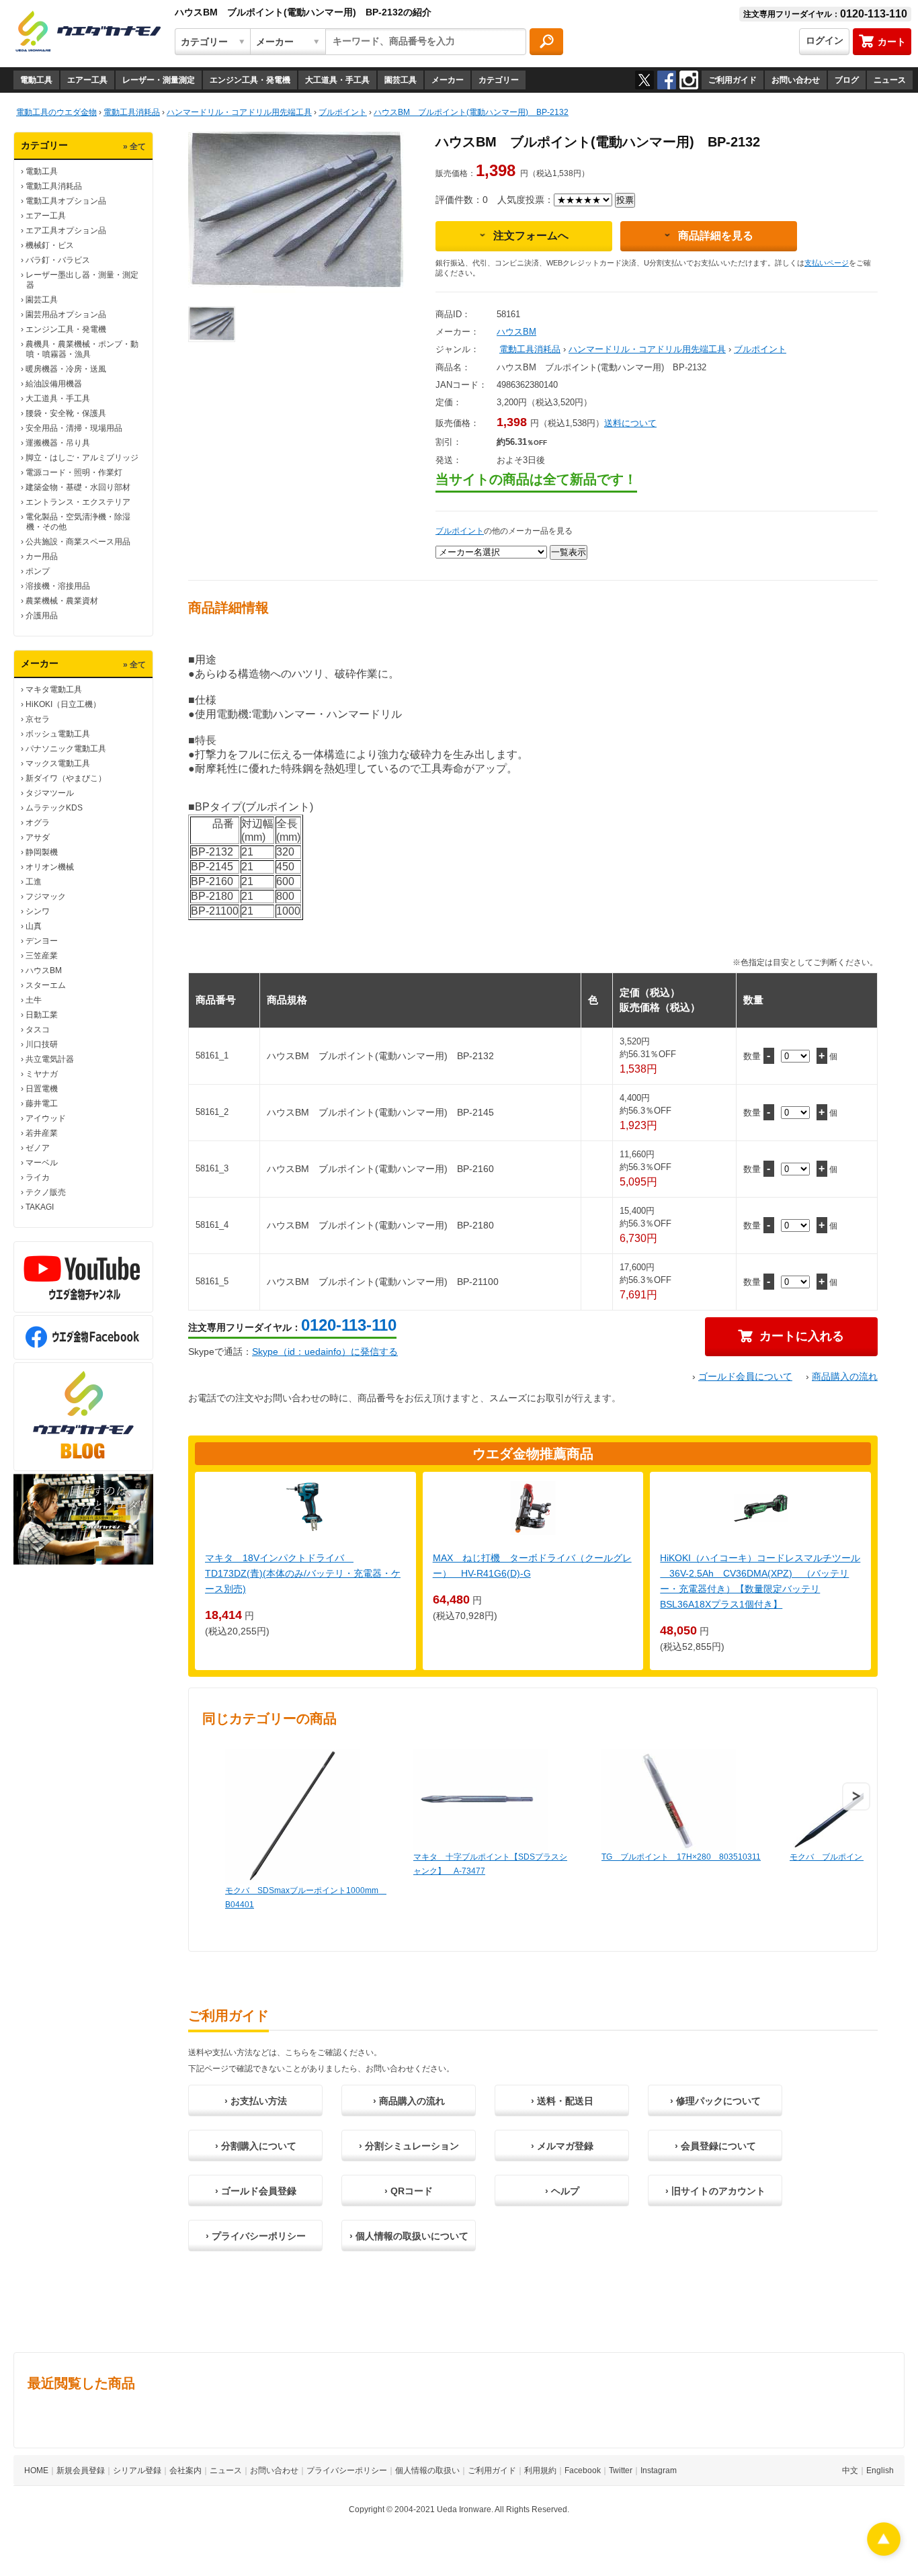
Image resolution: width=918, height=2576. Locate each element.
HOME (36, 2470)
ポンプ (38, 571)
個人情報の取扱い (427, 2470)
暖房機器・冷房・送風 (66, 369)
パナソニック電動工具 (66, 749)
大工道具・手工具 (337, 80)
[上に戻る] (884, 2552)
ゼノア (38, 1148)
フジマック (46, 897)
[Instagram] (689, 80)
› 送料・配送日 (562, 2101)
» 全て (134, 147)
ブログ (847, 80)
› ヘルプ (562, 2191)
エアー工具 (87, 80)
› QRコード (409, 2191)
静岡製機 (42, 852)
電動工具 (36, 80)
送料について (630, 423)
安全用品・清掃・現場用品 (74, 428)
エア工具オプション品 (66, 231)
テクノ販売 (46, 1192)
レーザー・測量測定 (159, 80)
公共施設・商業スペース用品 (78, 542)
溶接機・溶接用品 (58, 586)
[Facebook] (667, 80)
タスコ (38, 1030)
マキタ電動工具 (54, 690)
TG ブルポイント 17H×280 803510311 (681, 1857)
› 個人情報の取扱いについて (409, 2236)
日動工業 (42, 1015)
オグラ (38, 823)
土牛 (34, 1000)
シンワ (38, 911)
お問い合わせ (796, 80)
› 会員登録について (715, 2146)
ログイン (825, 40)
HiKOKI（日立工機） (63, 704)
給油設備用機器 (54, 384)
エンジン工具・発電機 (250, 80)
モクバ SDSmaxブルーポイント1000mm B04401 (306, 1898)
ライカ (38, 1177)
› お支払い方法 (256, 2101)
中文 (850, 2470)
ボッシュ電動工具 (58, 734)
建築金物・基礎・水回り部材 (78, 487)
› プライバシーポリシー (256, 2236)
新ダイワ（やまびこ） (66, 778)
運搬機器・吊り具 (58, 443)
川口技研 (42, 1044)
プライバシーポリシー (347, 2470)
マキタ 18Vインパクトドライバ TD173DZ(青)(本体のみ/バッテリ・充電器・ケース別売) (303, 1573)
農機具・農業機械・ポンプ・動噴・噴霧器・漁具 (82, 349)
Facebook (583, 2470)
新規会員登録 (81, 2470)
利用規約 (540, 2470)
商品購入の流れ (845, 1376)
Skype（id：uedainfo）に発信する (325, 1352)
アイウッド (46, 1118)
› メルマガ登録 (562, 2146)
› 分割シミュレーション (409, 2146)
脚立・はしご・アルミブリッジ (82, 458)
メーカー (448, 80)
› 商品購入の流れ (409, 2101)
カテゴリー (499, 80)
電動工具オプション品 (66, 201)
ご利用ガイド (733, 80)
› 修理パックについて (715, 2101)
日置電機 (42, 1089)
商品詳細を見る (716, 236)
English (880, 2470)
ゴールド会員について (745, 1376)
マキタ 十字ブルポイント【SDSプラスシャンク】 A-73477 (490, 1864)
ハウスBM (44, 970)
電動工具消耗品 (54, 186)
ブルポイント (760, 349)
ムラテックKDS (54, 808)
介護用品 (42, 616)
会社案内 (185, 2470)
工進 (34, 882)
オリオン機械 (50, 867)
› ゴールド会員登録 (256, 2191)
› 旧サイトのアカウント (715, 2191)
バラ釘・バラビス (58, 260)
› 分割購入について (256, 2146)
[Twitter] (644, 80)
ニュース (890, 80)
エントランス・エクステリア (78, 502)
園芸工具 (401, 80)
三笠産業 (42, 956)
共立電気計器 (50, 1059)
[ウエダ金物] (88, 32)
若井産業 (42, 1133)
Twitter (621, 2470)
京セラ (38, 719)
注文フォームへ (531, 236)
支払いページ (827, 263)
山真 (34, 926)
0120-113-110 (349, 1325)
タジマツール (50, 793)
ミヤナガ (42, 1074)
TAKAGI (40, 1207)
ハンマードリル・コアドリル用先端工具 (647, 349)
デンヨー (42, 941)
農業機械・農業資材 (62, 601)
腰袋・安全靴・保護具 (66, 413)
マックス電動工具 (58, 763)
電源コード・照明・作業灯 (74, 472)
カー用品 (42, 556)
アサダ (38, 837)
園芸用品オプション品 (66, 315)
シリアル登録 (137, 2470)
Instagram (659, 2470)
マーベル (42, 1163)
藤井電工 (42, 1104)
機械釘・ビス (50, 245)
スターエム (46, 985)
